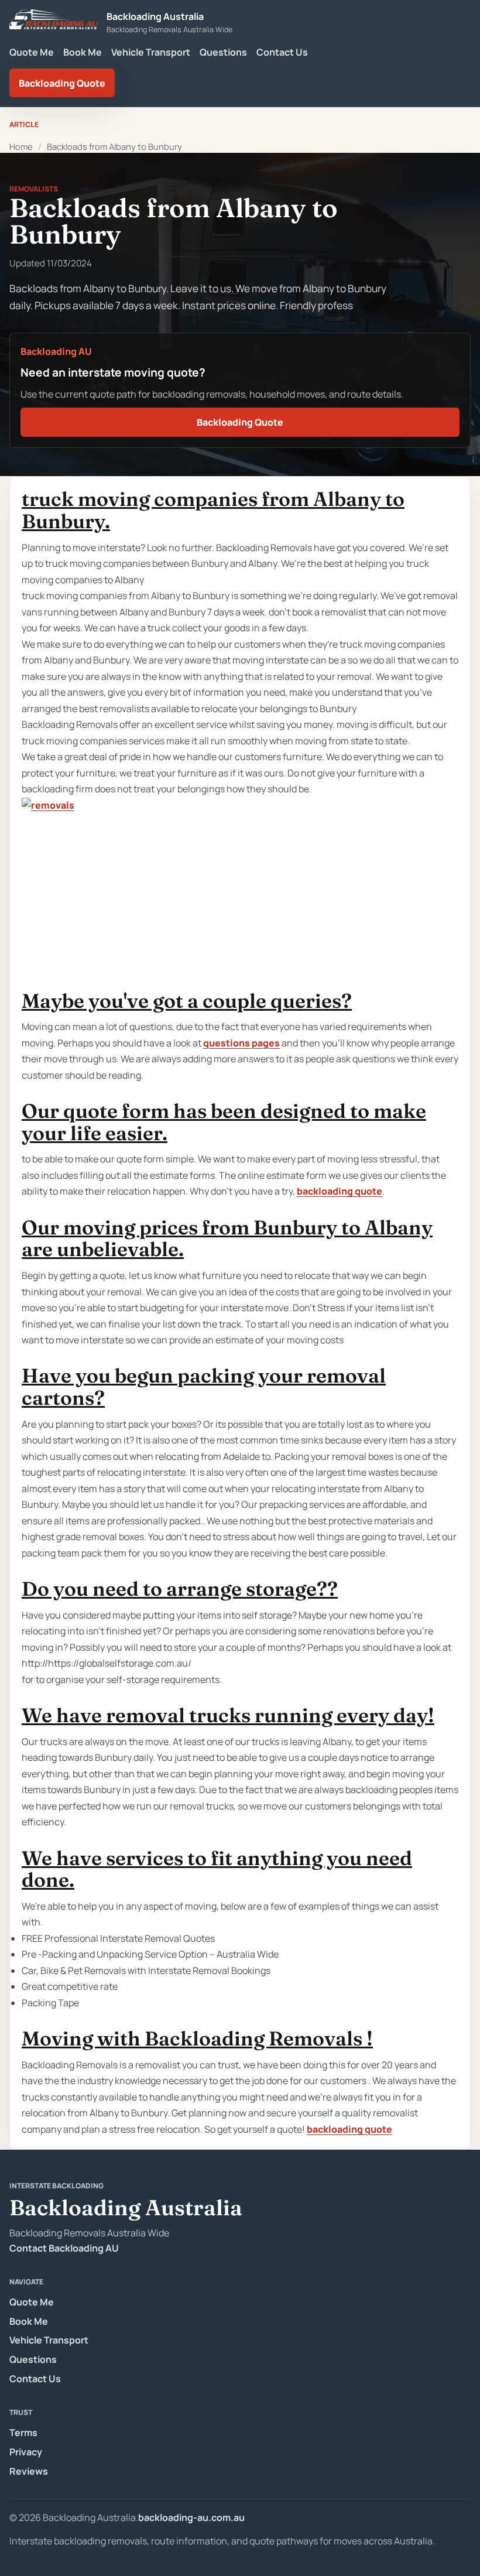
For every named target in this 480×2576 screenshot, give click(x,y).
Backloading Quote (62, 83)
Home (21, 146)
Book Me (83, 52)
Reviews (29, 2471)
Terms (23, 2433)
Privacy (26, 2452)
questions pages (241, 1043)
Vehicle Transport (151, 52)
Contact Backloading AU (64, 2248)
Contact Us (282, 52)
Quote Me (32, 52)
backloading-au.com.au (191, 2517)
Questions (223, 52)
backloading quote (340, 1191)
